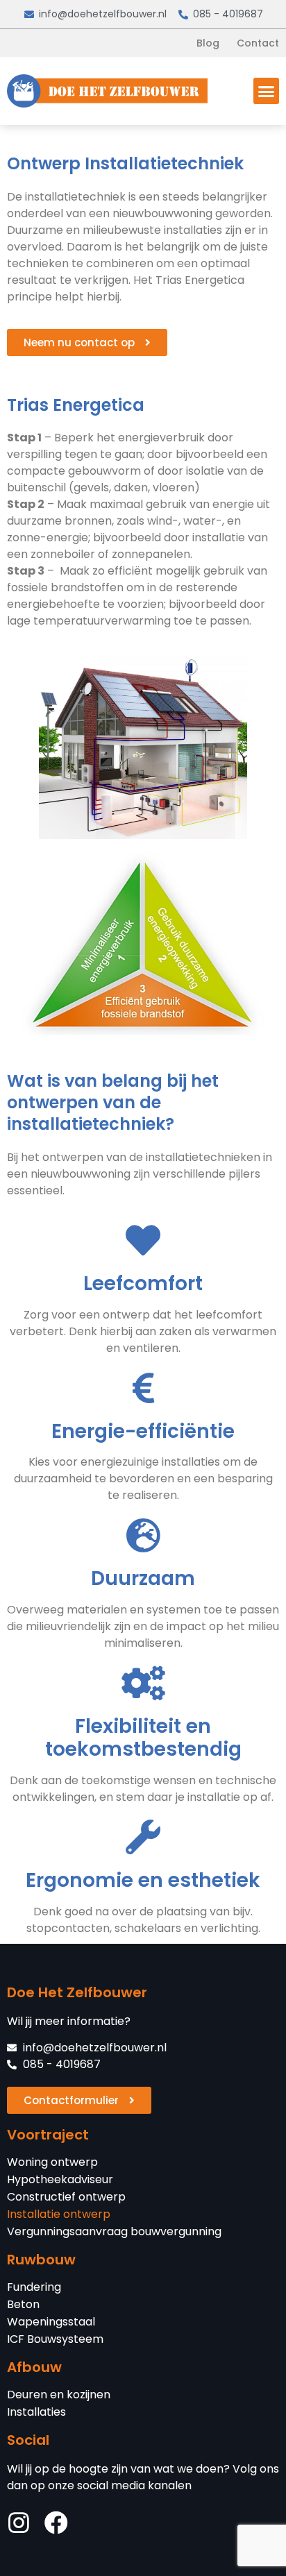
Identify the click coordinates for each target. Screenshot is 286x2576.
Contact (258, 43)
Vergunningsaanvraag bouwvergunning (114, 2232)
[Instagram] (19, 2523)
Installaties (36, 2412)
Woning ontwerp (52, 2162)
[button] (267, 91)
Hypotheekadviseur (60, 2180)
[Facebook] (56, 2523)
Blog (208, 43)
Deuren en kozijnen (59, 2395)
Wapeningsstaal (51, 2322)
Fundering (34, 2287)
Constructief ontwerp (66, 2197)
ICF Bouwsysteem (55, 2339)
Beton (23, 2305)
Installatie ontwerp (59, 2214)
